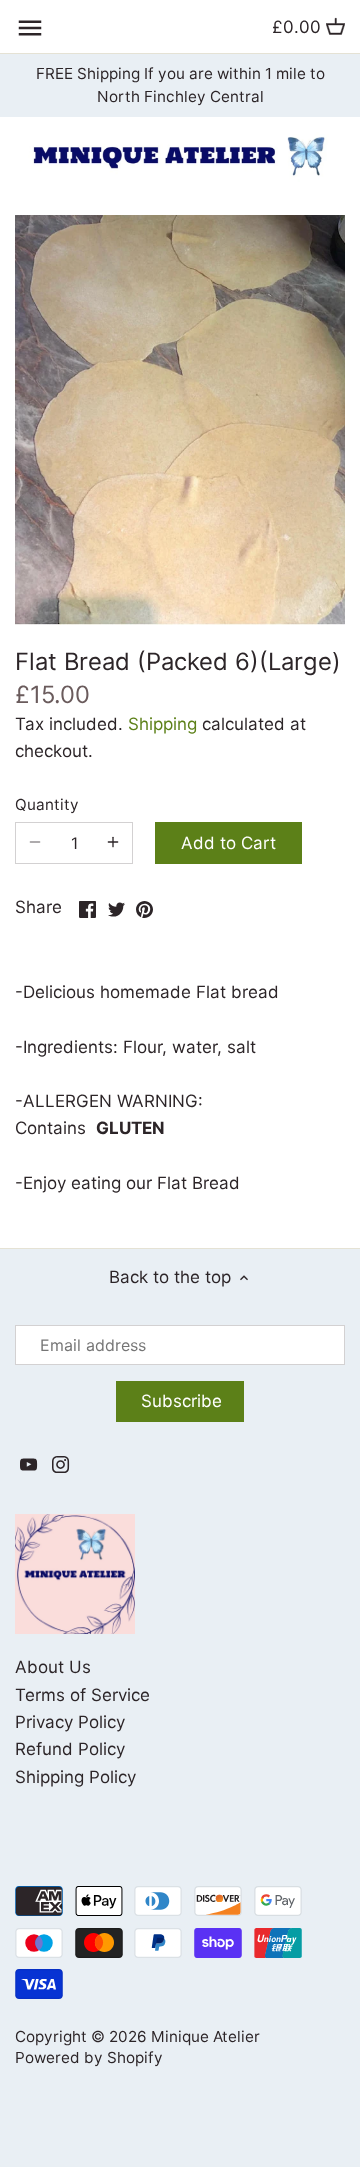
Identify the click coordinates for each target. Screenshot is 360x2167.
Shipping (162, 724)
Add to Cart (228, 843)
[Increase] (113, 843)
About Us (53, 1667)
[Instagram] (60, 1464)
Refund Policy (70, 1749)
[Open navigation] (30, 28)
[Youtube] (28, 1464)
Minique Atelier (205, 2036)
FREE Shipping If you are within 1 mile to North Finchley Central (180, 85)
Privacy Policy (70, 1722)
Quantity (47, 805)
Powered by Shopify (89, 2057)
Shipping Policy (75, 1777)
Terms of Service (82, 1695)
